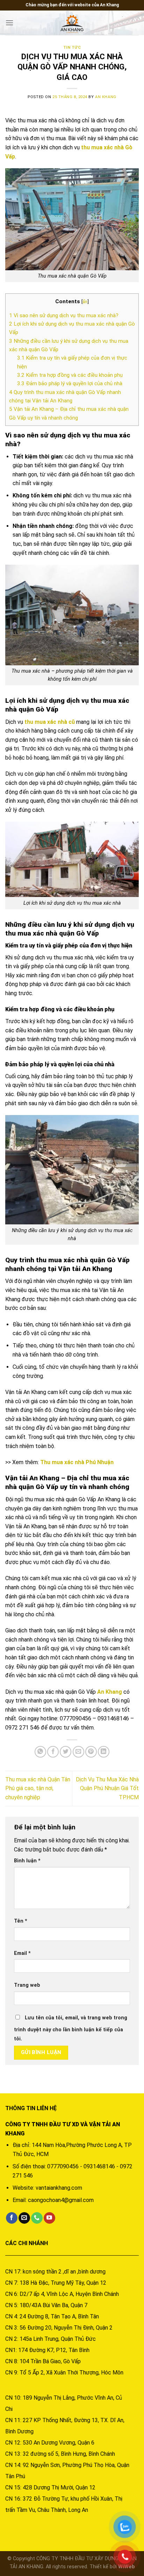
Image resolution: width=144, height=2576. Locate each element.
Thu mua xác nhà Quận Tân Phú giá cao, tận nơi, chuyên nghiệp (38, 1788)
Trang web (27, 1985)
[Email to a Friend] (78, 1752)
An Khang (106, 97)
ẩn (85, 301)
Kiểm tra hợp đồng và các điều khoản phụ (71, 375)
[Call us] (37, 2218)
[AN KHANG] (72, 23)
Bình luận (27, 1861)
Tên (21, 1921)
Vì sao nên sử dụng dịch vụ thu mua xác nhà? (64, 315)
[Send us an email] (24, 2218)
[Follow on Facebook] (12, 2218)
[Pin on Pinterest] (91, 1752)
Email (22, 1953)
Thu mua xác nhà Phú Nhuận (77, 1462)
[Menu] (9, 23)
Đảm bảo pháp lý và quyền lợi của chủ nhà (70, 383)
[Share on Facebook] (53, 1752)
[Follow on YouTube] (49, 2218)
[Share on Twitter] (66, 1752)
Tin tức (72, 47)
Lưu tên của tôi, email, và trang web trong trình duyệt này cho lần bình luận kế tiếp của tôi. (71, 2028)
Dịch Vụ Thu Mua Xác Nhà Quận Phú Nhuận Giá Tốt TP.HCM (107, 1788)
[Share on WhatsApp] (40, 1752)
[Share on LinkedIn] (104, 1752)
